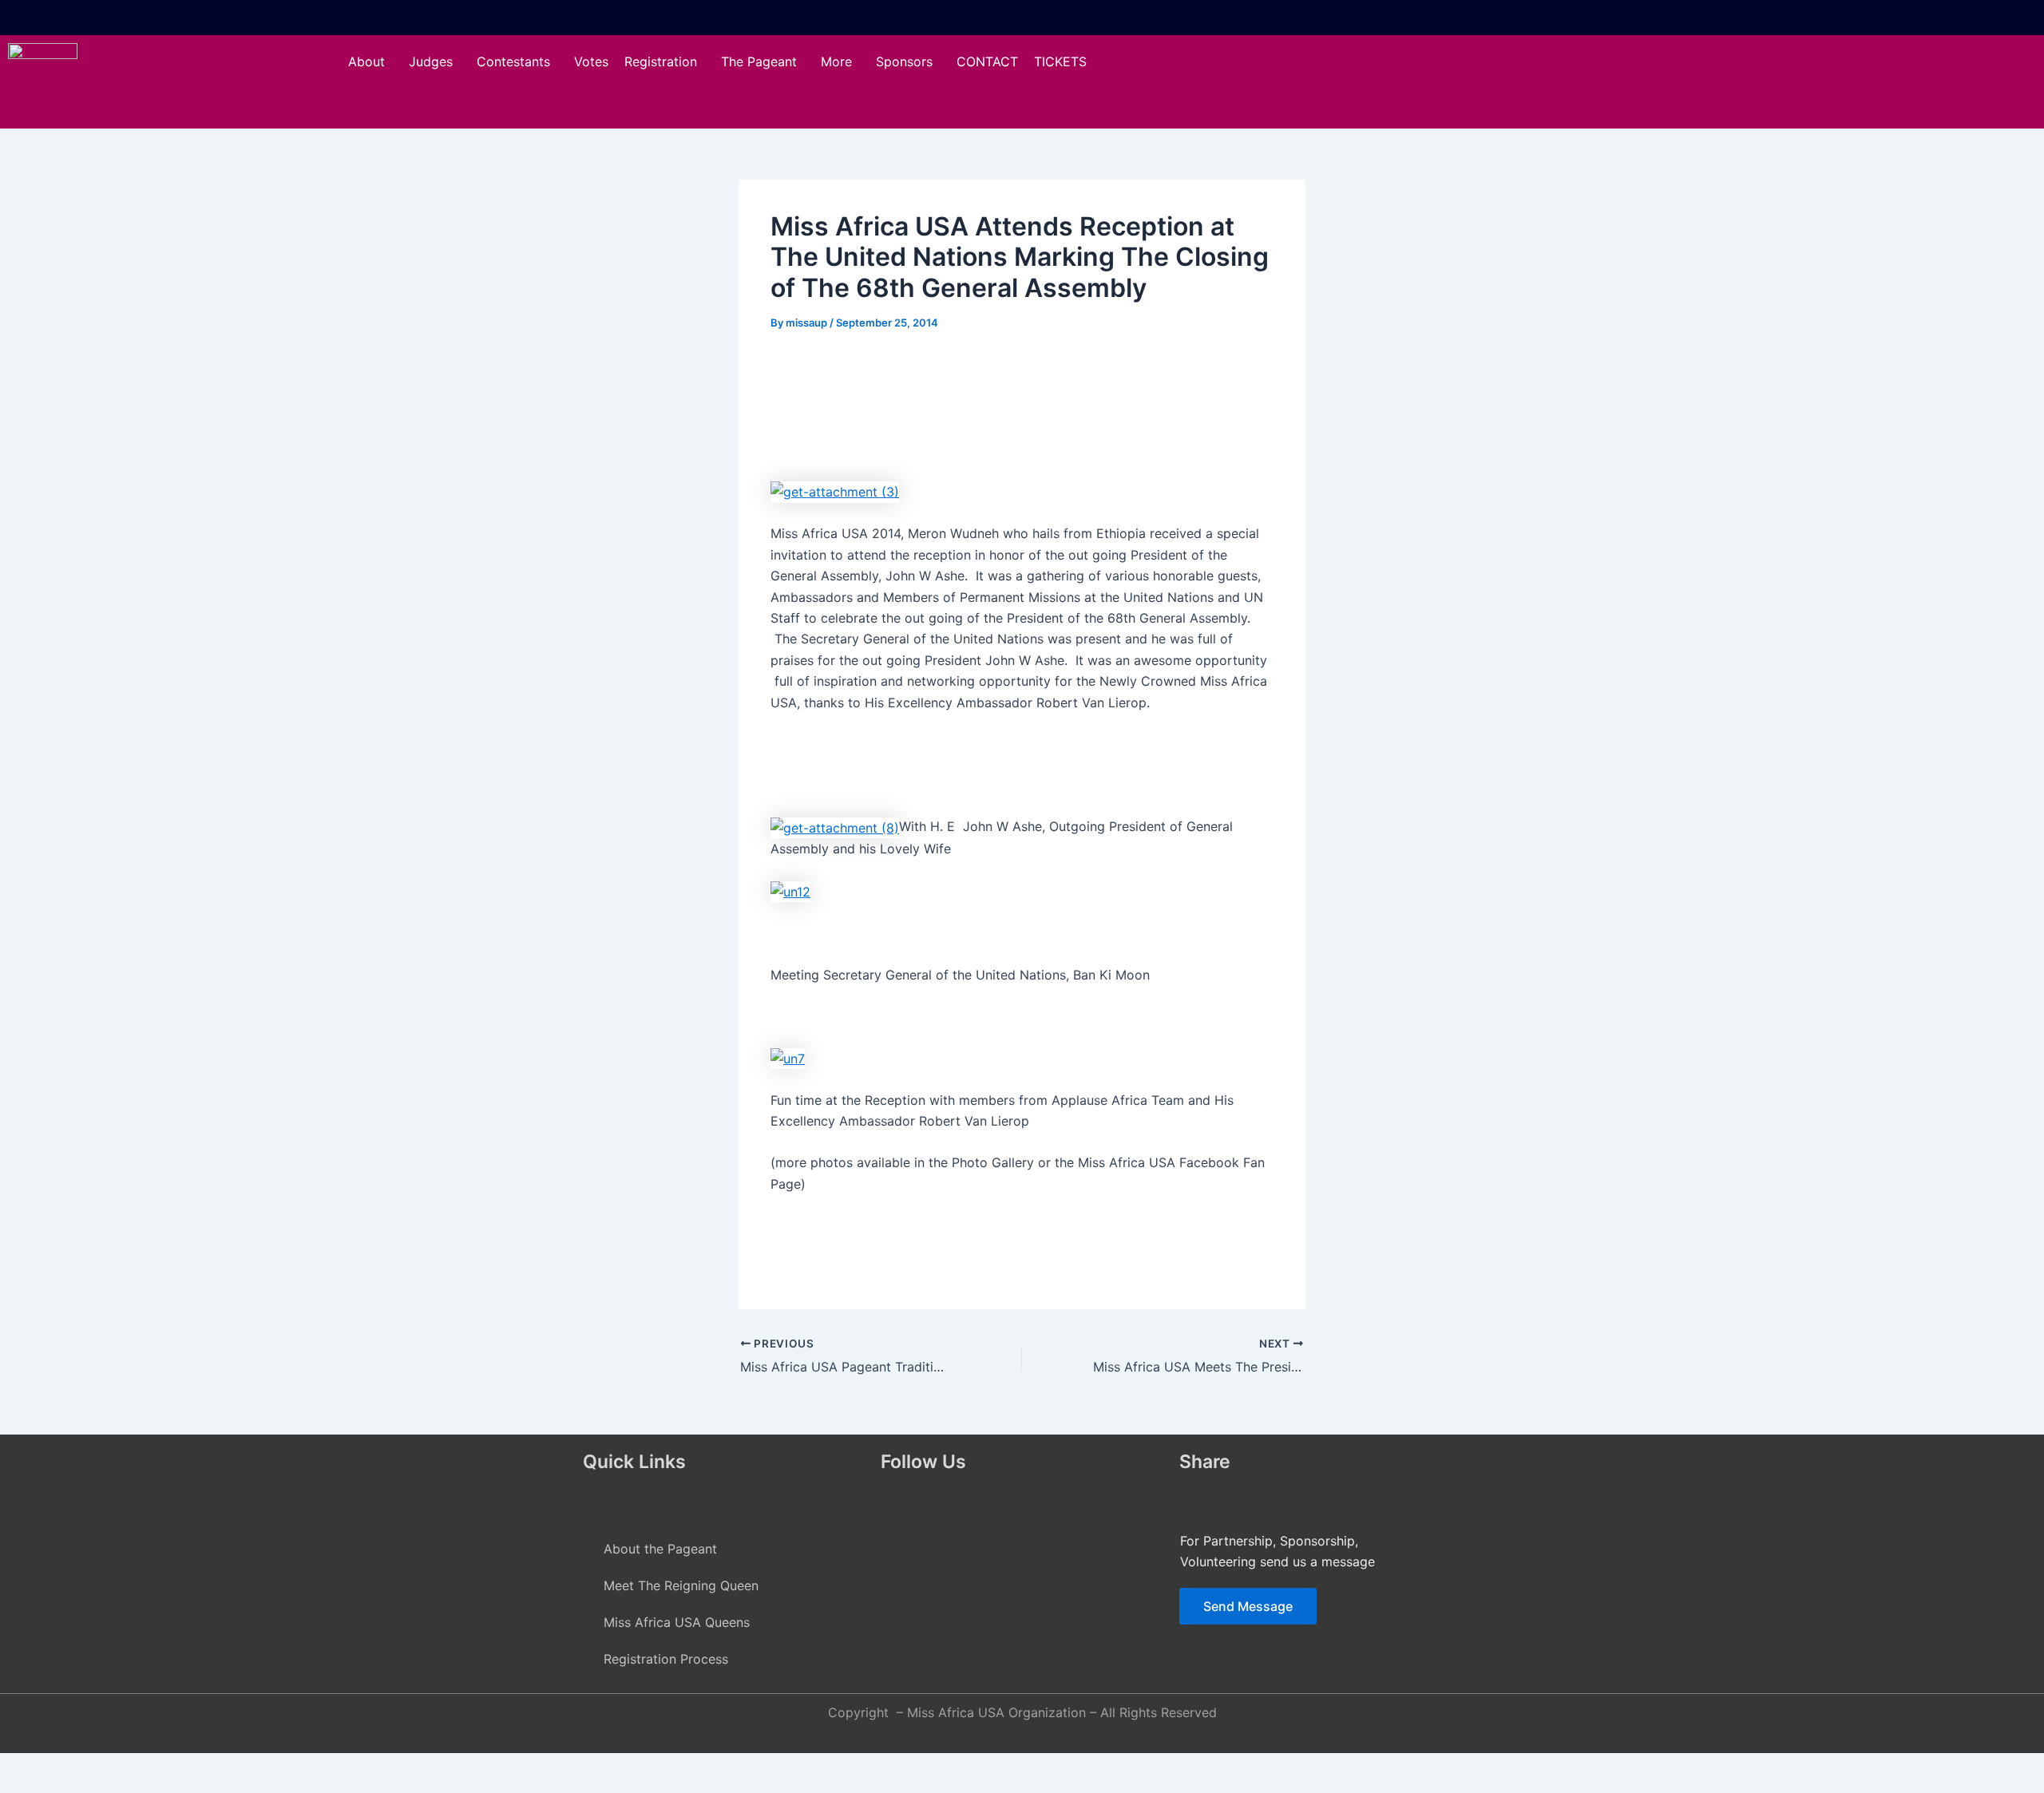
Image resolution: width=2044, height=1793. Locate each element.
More (836, 61)
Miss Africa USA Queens (677, 1622)
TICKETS (1060, 61)
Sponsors (904, 61)
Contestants (513, 61)
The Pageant (759, 61)
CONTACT (987, 61)
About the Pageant (660, 1549)
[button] (370, 61)
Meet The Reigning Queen (681, 1585)
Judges (431, 61)
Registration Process (666, 1659)
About (366, 61)
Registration (661, 61)
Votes (591, 61)
